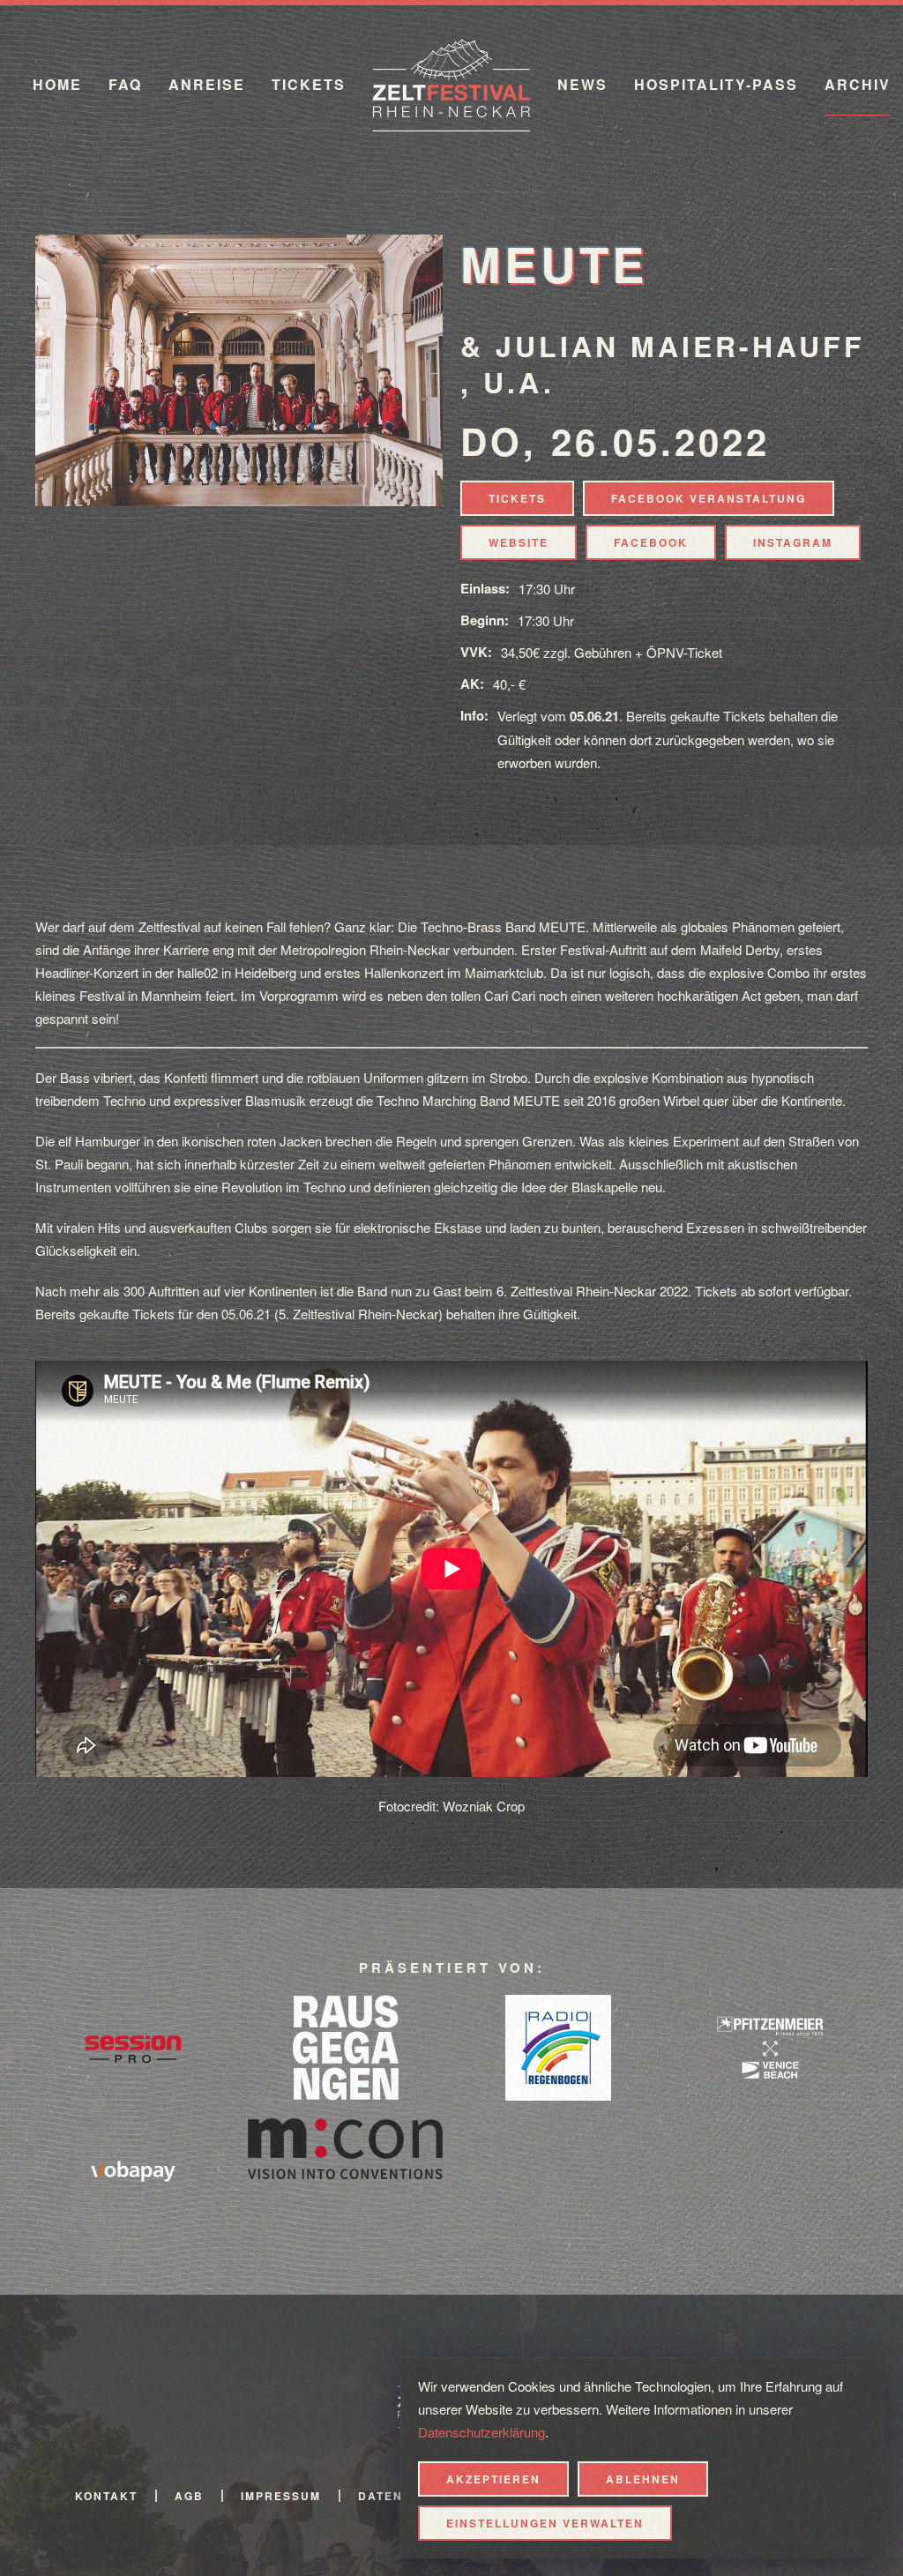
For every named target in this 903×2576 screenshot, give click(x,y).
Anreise (207, 84)
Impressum (281, 2496)
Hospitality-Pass (716, 84)
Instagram (793, 542)
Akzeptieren (493, 2479)
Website (519, 542)
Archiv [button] (858, 84)
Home (57, 84)
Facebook (651, 542)
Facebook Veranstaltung (709, 498)
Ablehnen (643, 2479)
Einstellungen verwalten (545, 2523)
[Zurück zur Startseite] (451, 85)
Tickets (309, 84)
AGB (189, 2496)
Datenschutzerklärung (481, 2432)
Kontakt (106, 2496)
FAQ (125, 84)
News (582, 84)
